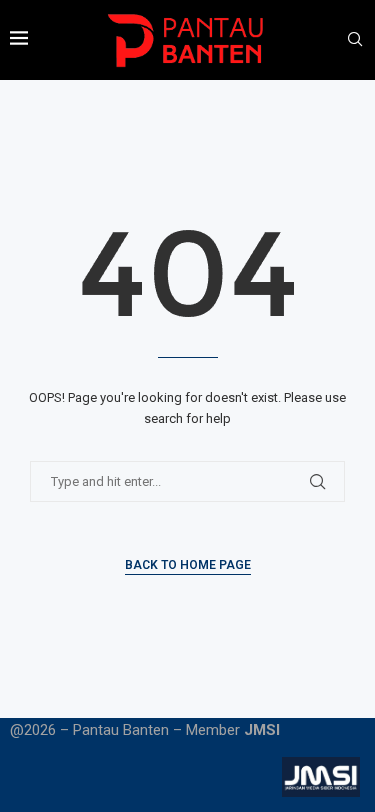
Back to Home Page (188, 565)
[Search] (355, 40)
